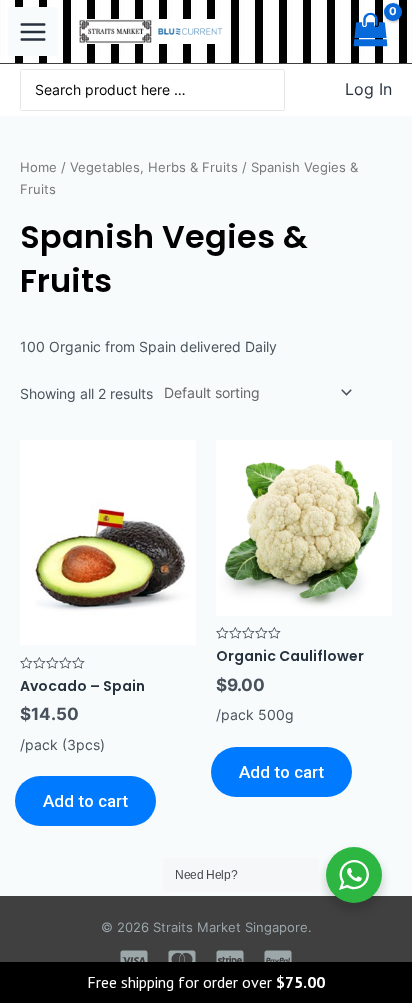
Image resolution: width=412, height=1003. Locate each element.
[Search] (270, 89)
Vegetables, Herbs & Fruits (154, 167)
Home (38, 167)
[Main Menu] (33, 32)
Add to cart (85, 801)
